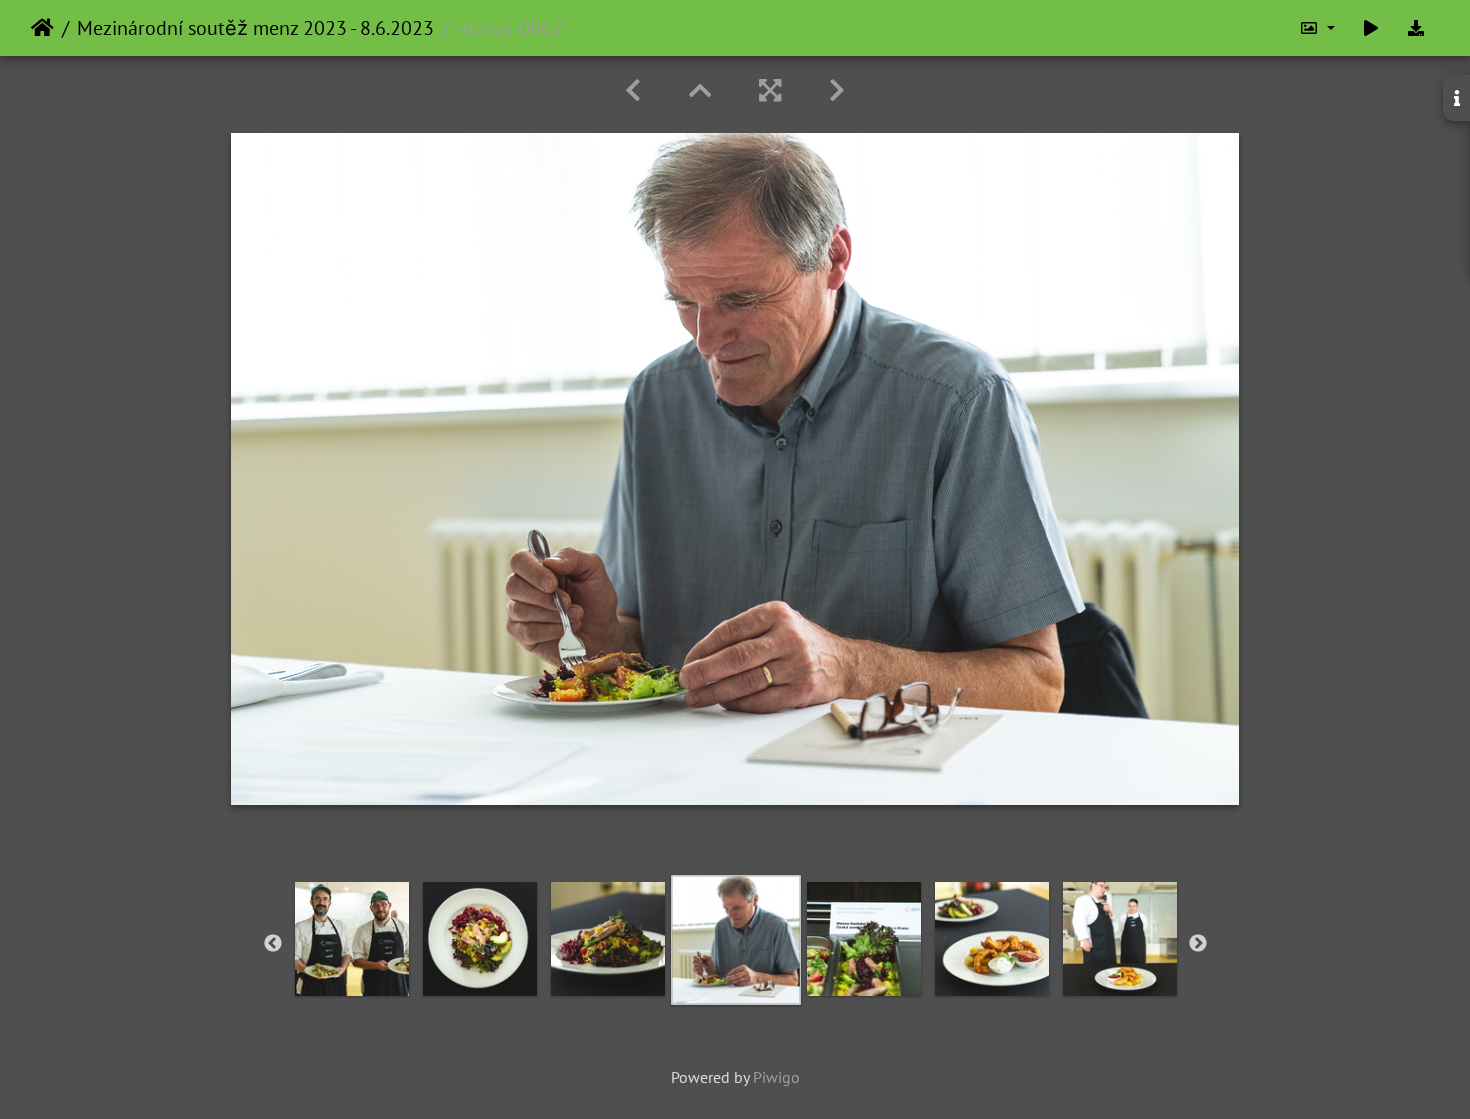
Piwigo (776, 1077)
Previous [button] (273, 944)
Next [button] (1198, 944)
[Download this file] (1416, 28)
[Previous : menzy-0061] (633, 90)
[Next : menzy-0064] (837, 90)
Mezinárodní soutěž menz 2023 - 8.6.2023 (255, 28)
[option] (352, 939)
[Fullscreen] (770, 90)
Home (42, 28)
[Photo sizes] (1317, 28)
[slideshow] (1371, 28)
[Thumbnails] (700, 90)
